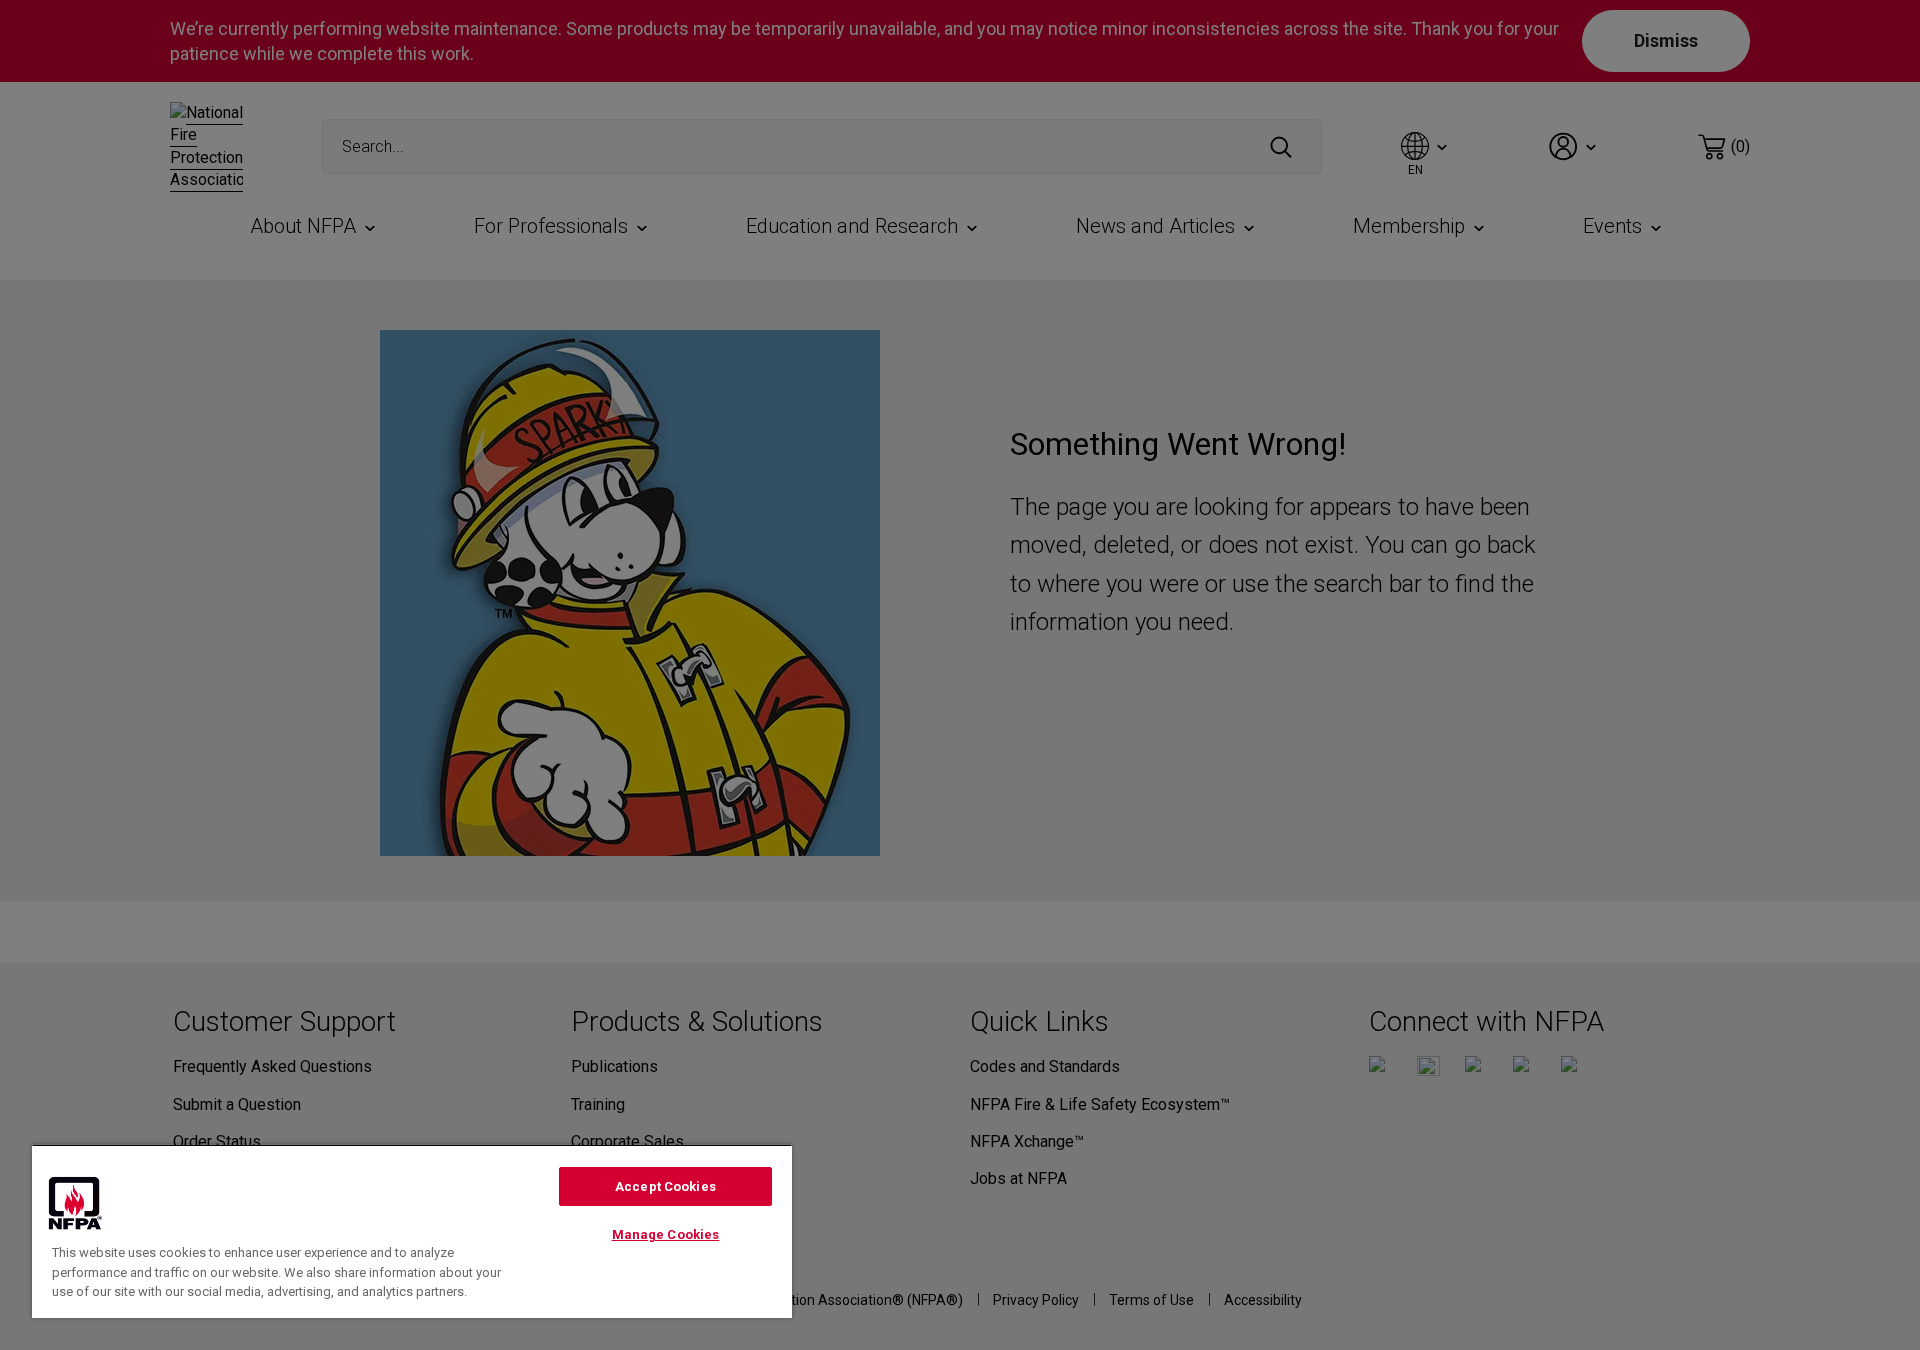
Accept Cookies (665, 1186)
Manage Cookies (666, 1234)
